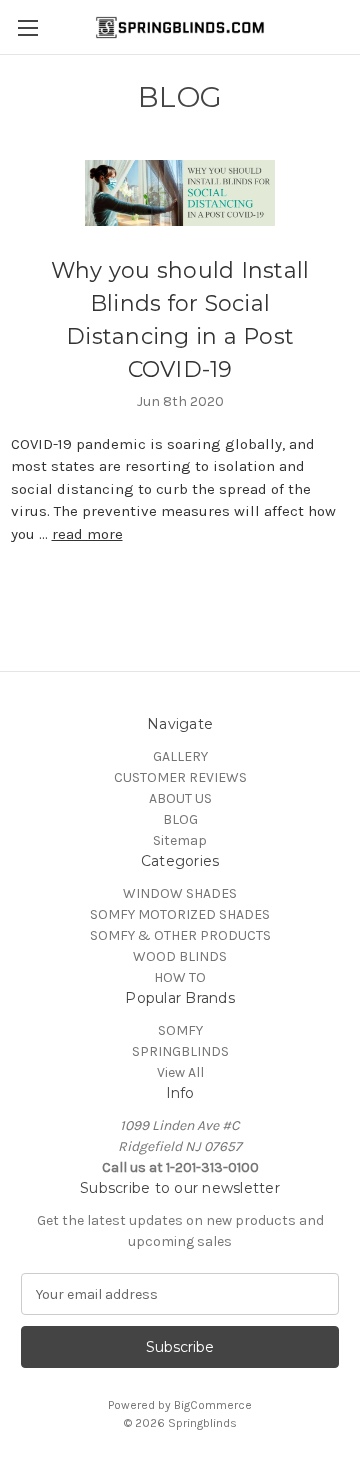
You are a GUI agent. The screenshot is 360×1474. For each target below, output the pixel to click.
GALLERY (180, 756)
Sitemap (180, 840)
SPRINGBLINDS (180, 1051)
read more (87, 534)
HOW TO (180, 977)
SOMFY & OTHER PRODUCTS (180, 935)
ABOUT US (180, 798)
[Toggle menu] (27, 27)
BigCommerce (213, 1405)
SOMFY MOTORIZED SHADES (180, 914)
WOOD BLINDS (180, 956)
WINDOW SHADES (180, 893)
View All (180, 1072)
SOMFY (180, 1030)
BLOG (180, 819)
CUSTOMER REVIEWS (180, 777)
